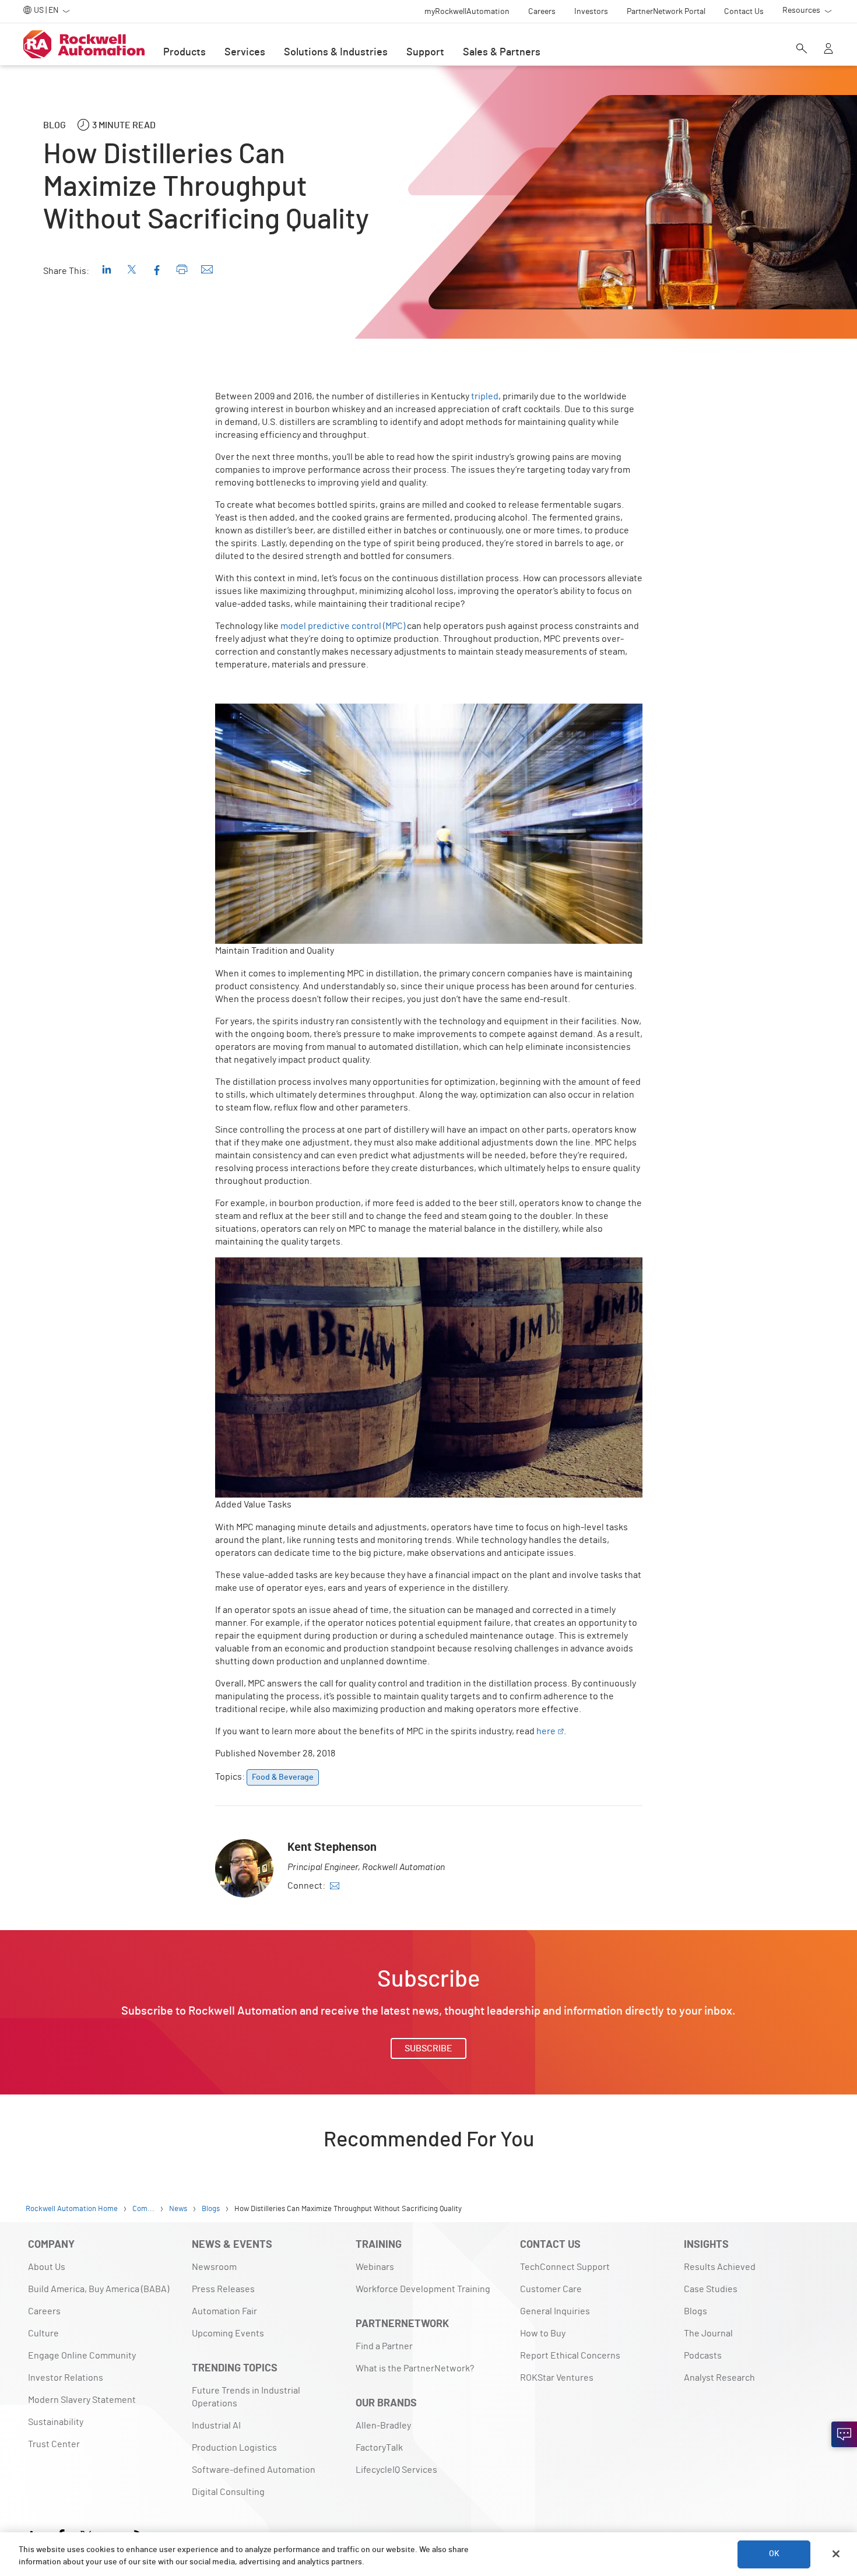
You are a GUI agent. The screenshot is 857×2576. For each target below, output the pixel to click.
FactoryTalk (379, 2448)
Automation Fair (224, 2311)
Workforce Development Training (423, 2289)
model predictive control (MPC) (343, 626)
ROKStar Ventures (557, 2378)
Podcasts (703, 2356)
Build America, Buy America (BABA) (99, 2289)
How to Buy (543, 2333)
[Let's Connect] (844, 2434)
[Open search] (802, 50)
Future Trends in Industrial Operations (246, 2397)
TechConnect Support (565, 2267)
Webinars (375, 2267)
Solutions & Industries (336, 52)
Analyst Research (719, 2378)
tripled (485, 396)
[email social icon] (335, 1886)
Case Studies (711, 2289)
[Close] (836, 2554)
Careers (44, 2311)
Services (245, 52)
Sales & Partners (502, 52)
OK (774, 2554)
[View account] (828, 50)
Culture (43, 2333)
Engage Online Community (82, 2356)
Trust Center (54, 2444)
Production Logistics (234, 2448)
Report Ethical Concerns (570, 2356)
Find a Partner (384, 2346)
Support (425, 52)
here (546, 1731)
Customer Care (551, 2289)
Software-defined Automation (254, 2470)
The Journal (708, 2333)
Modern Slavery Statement (82, 2400)
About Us (47, 2267)
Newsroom (214, 2267)
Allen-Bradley (383, 2426)
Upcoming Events (228, 2333)
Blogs (696, 2311)
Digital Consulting (228, 2492)
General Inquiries (555, 2311)
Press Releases (223, 2289)
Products (185, 52)
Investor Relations (66, 2378)
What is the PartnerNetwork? (415, 2368)
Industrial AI (216, 2426)
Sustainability (56, 2422)
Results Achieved (720, 2267)
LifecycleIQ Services (396, 2470)
